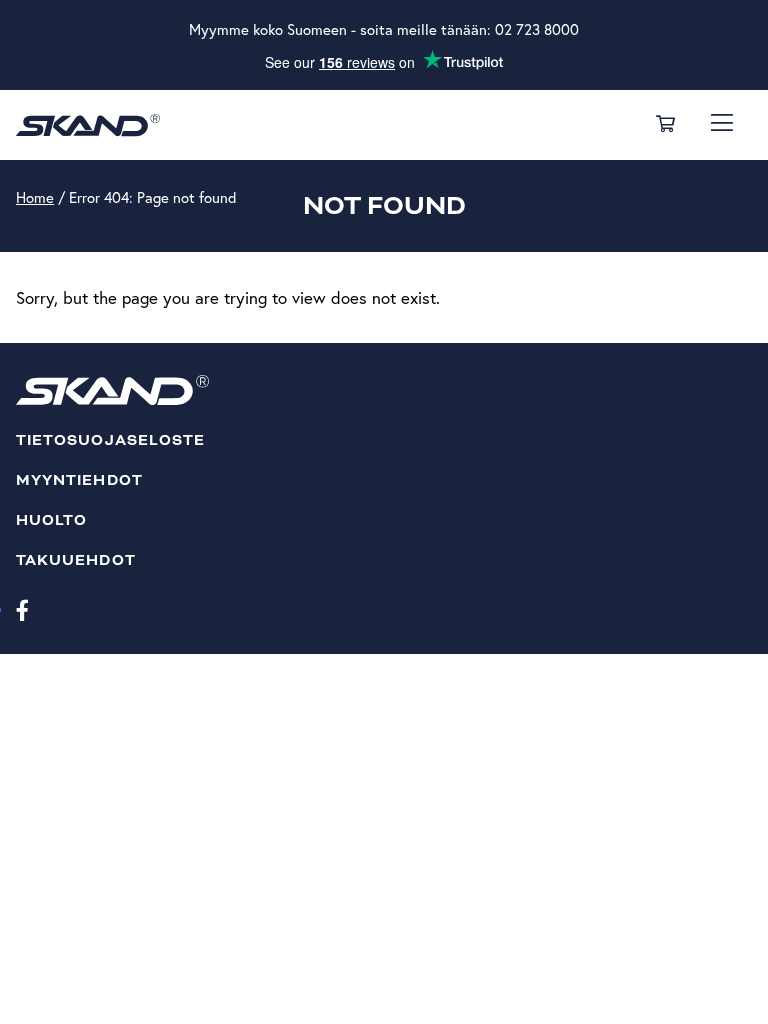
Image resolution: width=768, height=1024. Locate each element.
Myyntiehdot (79, 480)
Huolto (51, 520)
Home (35, 197)
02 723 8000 (537, 29)
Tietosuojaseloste (110, 440)
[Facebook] (22, 609)
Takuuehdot (76, 560)
